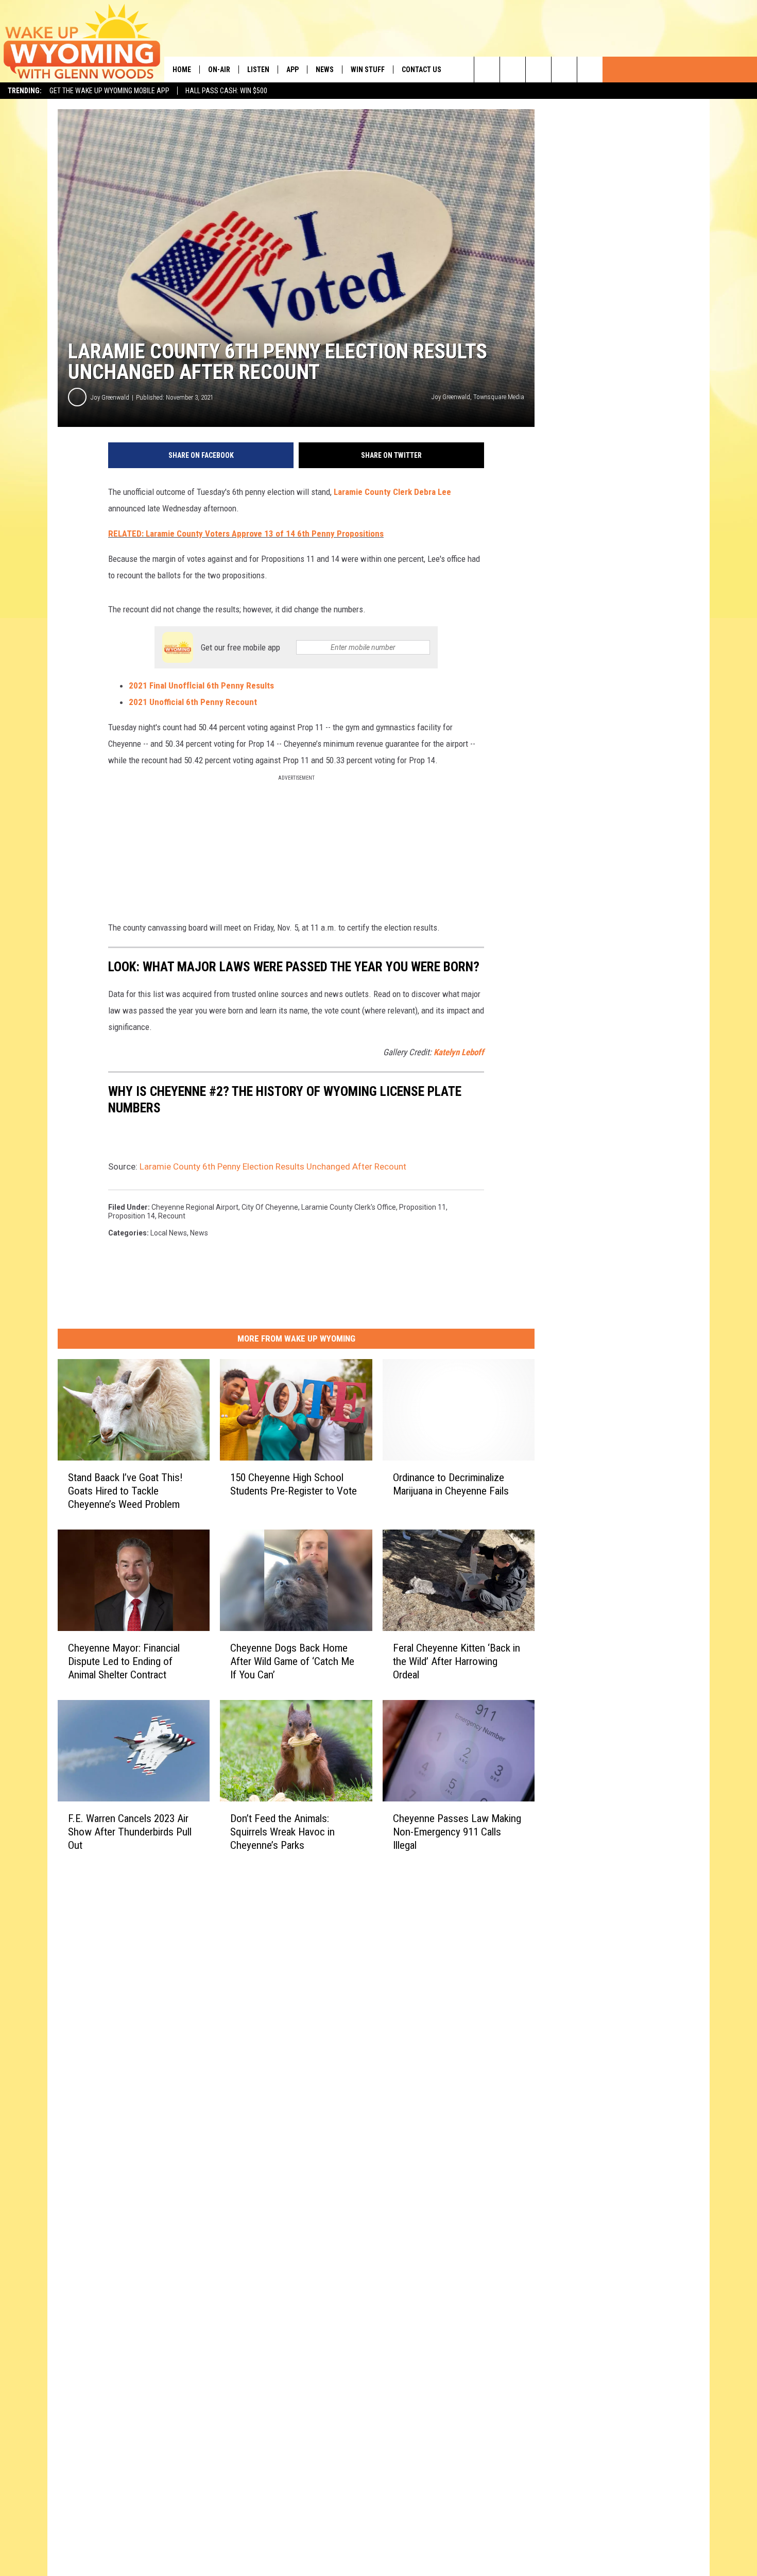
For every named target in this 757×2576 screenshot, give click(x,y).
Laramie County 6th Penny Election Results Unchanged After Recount (273, 1166)
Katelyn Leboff (459, 1052)
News (325, 70)
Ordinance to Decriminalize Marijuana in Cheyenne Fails (451, 1484)
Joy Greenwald (110, 397)
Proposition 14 (132, 1216)
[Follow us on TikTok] (564, 70)
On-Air (219, 70)
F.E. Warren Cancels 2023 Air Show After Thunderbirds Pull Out (130, 1832)
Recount (172, 1216)
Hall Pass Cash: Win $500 (226, 91)
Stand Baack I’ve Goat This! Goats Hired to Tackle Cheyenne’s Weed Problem (125, 1491)
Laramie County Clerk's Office (349, 1207)
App (293, 70)
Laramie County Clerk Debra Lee (392, 492)
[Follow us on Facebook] (538, 70)
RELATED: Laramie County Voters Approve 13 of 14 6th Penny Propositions (246, 534)
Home (182, 70)
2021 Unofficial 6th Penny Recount (193, 702)
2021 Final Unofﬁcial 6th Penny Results (201, 685)
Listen (258, 70)
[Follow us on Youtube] (590, 70)
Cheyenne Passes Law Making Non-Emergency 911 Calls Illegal (457, 1832)
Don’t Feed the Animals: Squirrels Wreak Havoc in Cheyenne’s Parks (282, 1832)
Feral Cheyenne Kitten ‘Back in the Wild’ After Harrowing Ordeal (457, 1661)
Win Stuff (368, 70)
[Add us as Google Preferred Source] (513, 70)
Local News (169, 1233)
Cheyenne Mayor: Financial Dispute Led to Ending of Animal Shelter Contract (124, 1661)
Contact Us (421, 70)
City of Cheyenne (270, 1207)
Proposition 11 (423, 1207)
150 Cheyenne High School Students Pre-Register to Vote (294, 1484)
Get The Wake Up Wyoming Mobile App (109, 91)
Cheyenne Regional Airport (195, 1207)
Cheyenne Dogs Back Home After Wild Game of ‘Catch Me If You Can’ (292, 1661)
